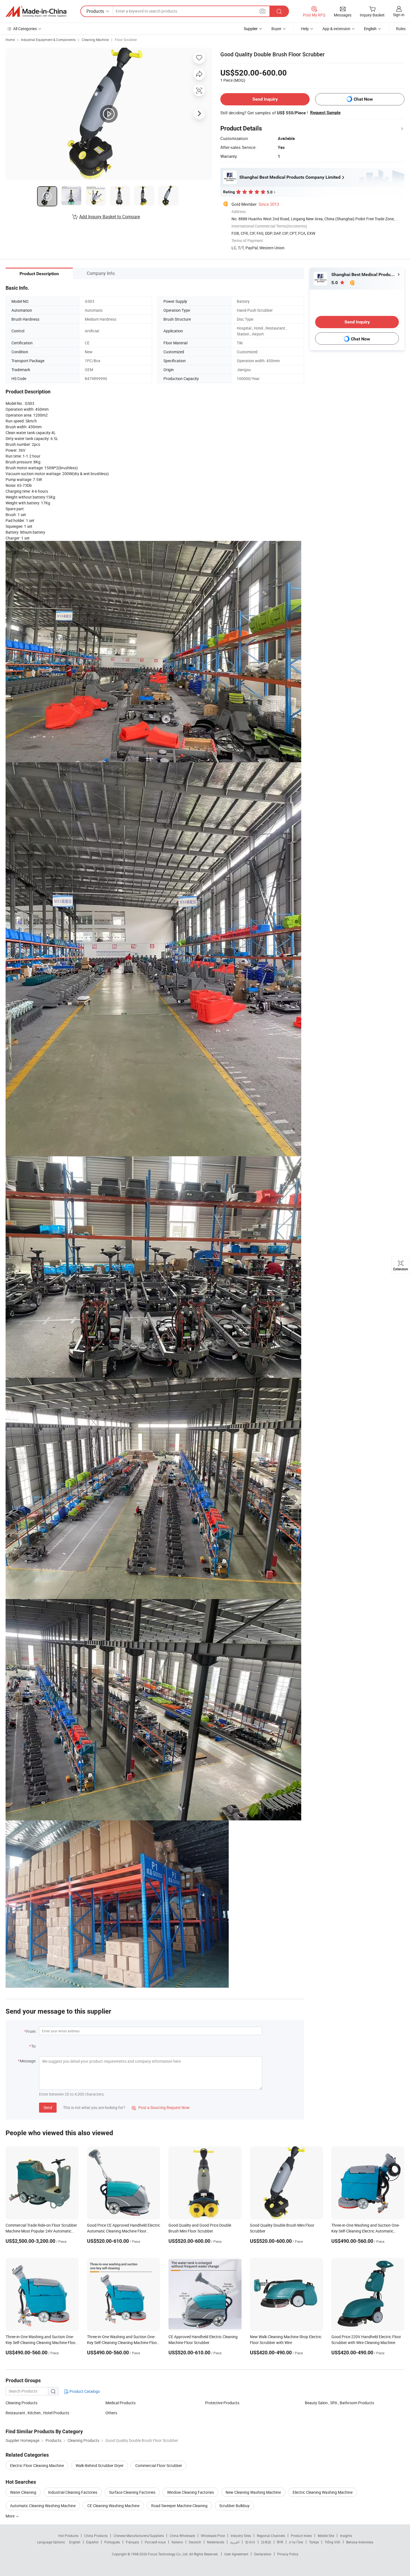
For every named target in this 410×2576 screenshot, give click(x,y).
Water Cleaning (23, 2492)
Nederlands (216, 2542)
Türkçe (314, 2542)
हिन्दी (280, 2542)
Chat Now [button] (363, 99)
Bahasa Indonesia (360, 2542)
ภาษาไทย (296, 2542)
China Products (96, 2536)
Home (10, 40)
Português (112, 2542)
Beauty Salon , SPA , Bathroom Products (339, 2403)
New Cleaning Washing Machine (253, 2492)
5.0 (335, 283)
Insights (346, 2536)
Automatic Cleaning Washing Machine (43, 2506)
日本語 (266, 2542)
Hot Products (68, 2536)
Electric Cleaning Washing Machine (323, 2492)
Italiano (177, 2542)
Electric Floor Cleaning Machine (37, 2465)
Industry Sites (241, 2536)
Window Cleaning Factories (190, 2492)
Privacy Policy (288, 2554)
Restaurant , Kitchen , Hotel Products (37, 2413)
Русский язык (155, 2542)
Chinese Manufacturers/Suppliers (139, 2536)
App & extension (336, 29)
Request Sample (325, 113)
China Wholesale (182, 2536)
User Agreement (236, 2554)
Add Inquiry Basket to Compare (110, 217)
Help (305, 29)
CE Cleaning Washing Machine (113, 2506)
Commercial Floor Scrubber (159, 2465)
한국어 (250, 2542)
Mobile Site (326, 2536)
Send (48, 2107)
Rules (401, 29)
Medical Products (120, 2403)
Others (111, 2413)
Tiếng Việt (332, 2542)
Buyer (276, 29)
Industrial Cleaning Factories (73, 2492)
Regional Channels (271, 2536)
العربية (235, 2542)
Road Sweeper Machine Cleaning (179, 2506)
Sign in (399, 15)
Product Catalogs (84, 2391)
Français (132, 2542)
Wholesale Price (213, 2536)
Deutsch (195, 2542)
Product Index (301, 2536)
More (10, 2516)
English (75, 2542)
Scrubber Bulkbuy (234, 2506)
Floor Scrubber (126, 40)
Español (92, 2542)
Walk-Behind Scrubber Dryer (100, 2465)
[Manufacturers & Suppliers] (36, 11)
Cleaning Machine (95, 40)
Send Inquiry (265, 99)
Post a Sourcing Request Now (161, 2107)
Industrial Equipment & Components (48, 40)
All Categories (25, 29)
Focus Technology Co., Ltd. (169, 2554)
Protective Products (222, 2403)
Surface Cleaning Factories (132, 2492)
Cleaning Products (21, 2403)
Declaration (263, 2554)
